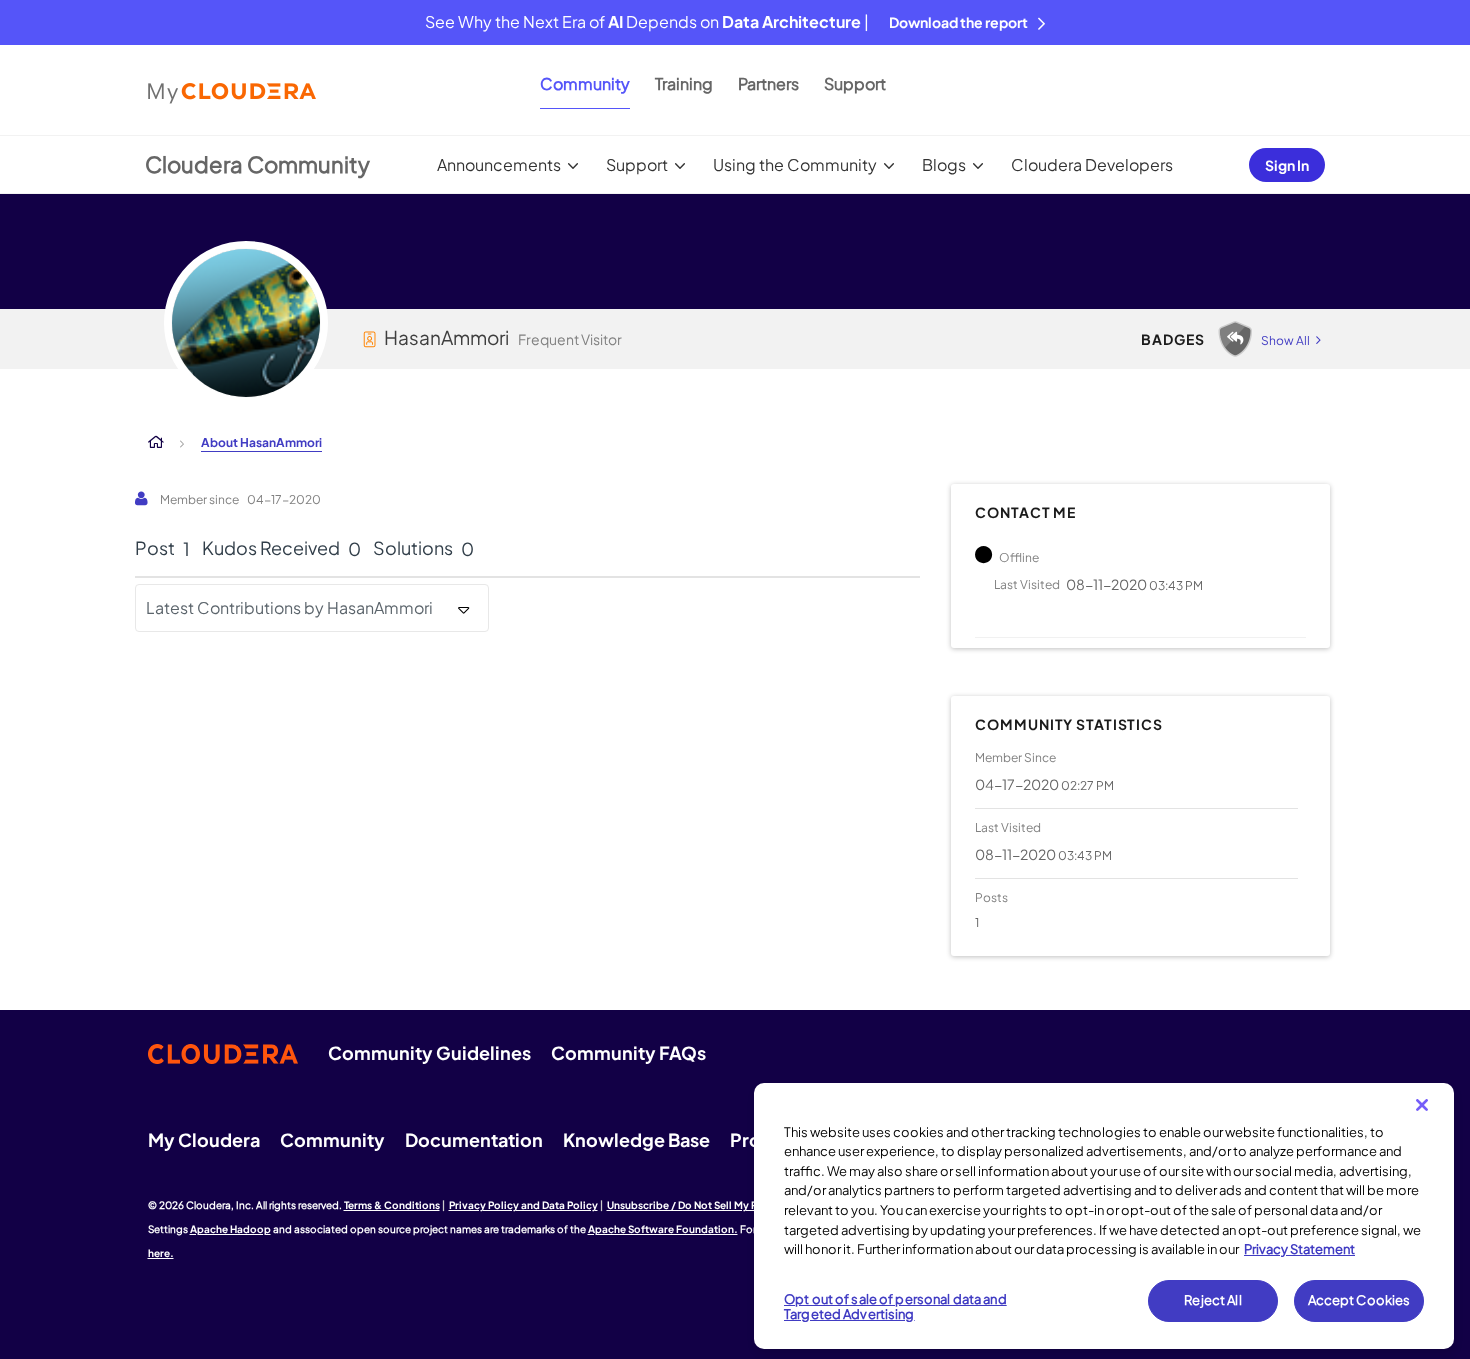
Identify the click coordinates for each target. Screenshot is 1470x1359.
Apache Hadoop (230, 1229)
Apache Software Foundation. (663, 1229)
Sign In (1287, 165)
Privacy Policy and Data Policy (523, 1205)
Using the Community (795, 164)
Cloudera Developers (1092, 164)
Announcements (499, 164)
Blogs (944, 164)
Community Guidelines (429, 1052)
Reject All (1212, 1300)
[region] (1104, 1216)
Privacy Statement (1299, 1249)
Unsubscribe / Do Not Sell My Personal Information (731, 1205)
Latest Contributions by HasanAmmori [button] (289, 607)
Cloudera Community (257, 164)
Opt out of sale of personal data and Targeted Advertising (895, 1307)
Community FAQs (628, 1052)
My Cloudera (204, 1139)
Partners (768, 83)
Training (684, 83)
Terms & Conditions (392, 1205)
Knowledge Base (636, 1139)
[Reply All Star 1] (1235, 339)
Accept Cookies (1359, 1300)
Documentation (474, 1139)
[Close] (1422, 1105)
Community (585, 83)
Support (855, 83)
